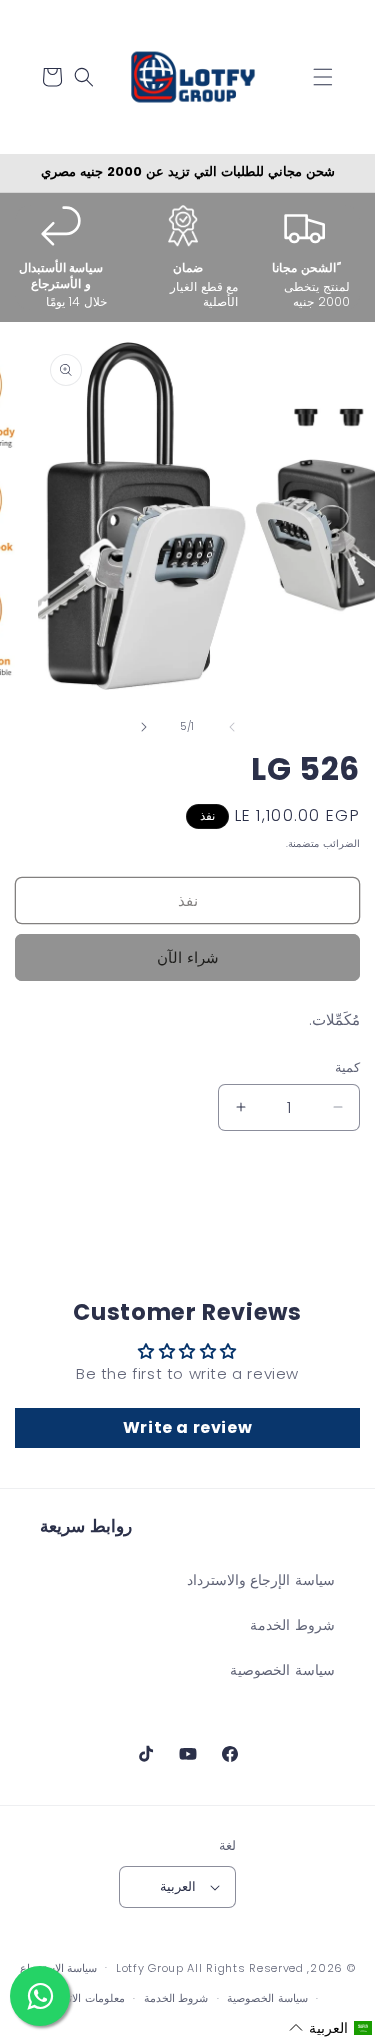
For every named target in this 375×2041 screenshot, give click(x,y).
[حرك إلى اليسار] (232, 727)
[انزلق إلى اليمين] (144, 727)
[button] (323, 77)
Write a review (187, 1427)
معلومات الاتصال (86, 1998)
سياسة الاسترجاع (59, 1968)
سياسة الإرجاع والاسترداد (261, 1580)
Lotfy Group (150, 1967)
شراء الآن (188, 957)
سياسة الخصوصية (282, 1670)
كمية (347, 1067)
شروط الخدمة (292, 1625)
